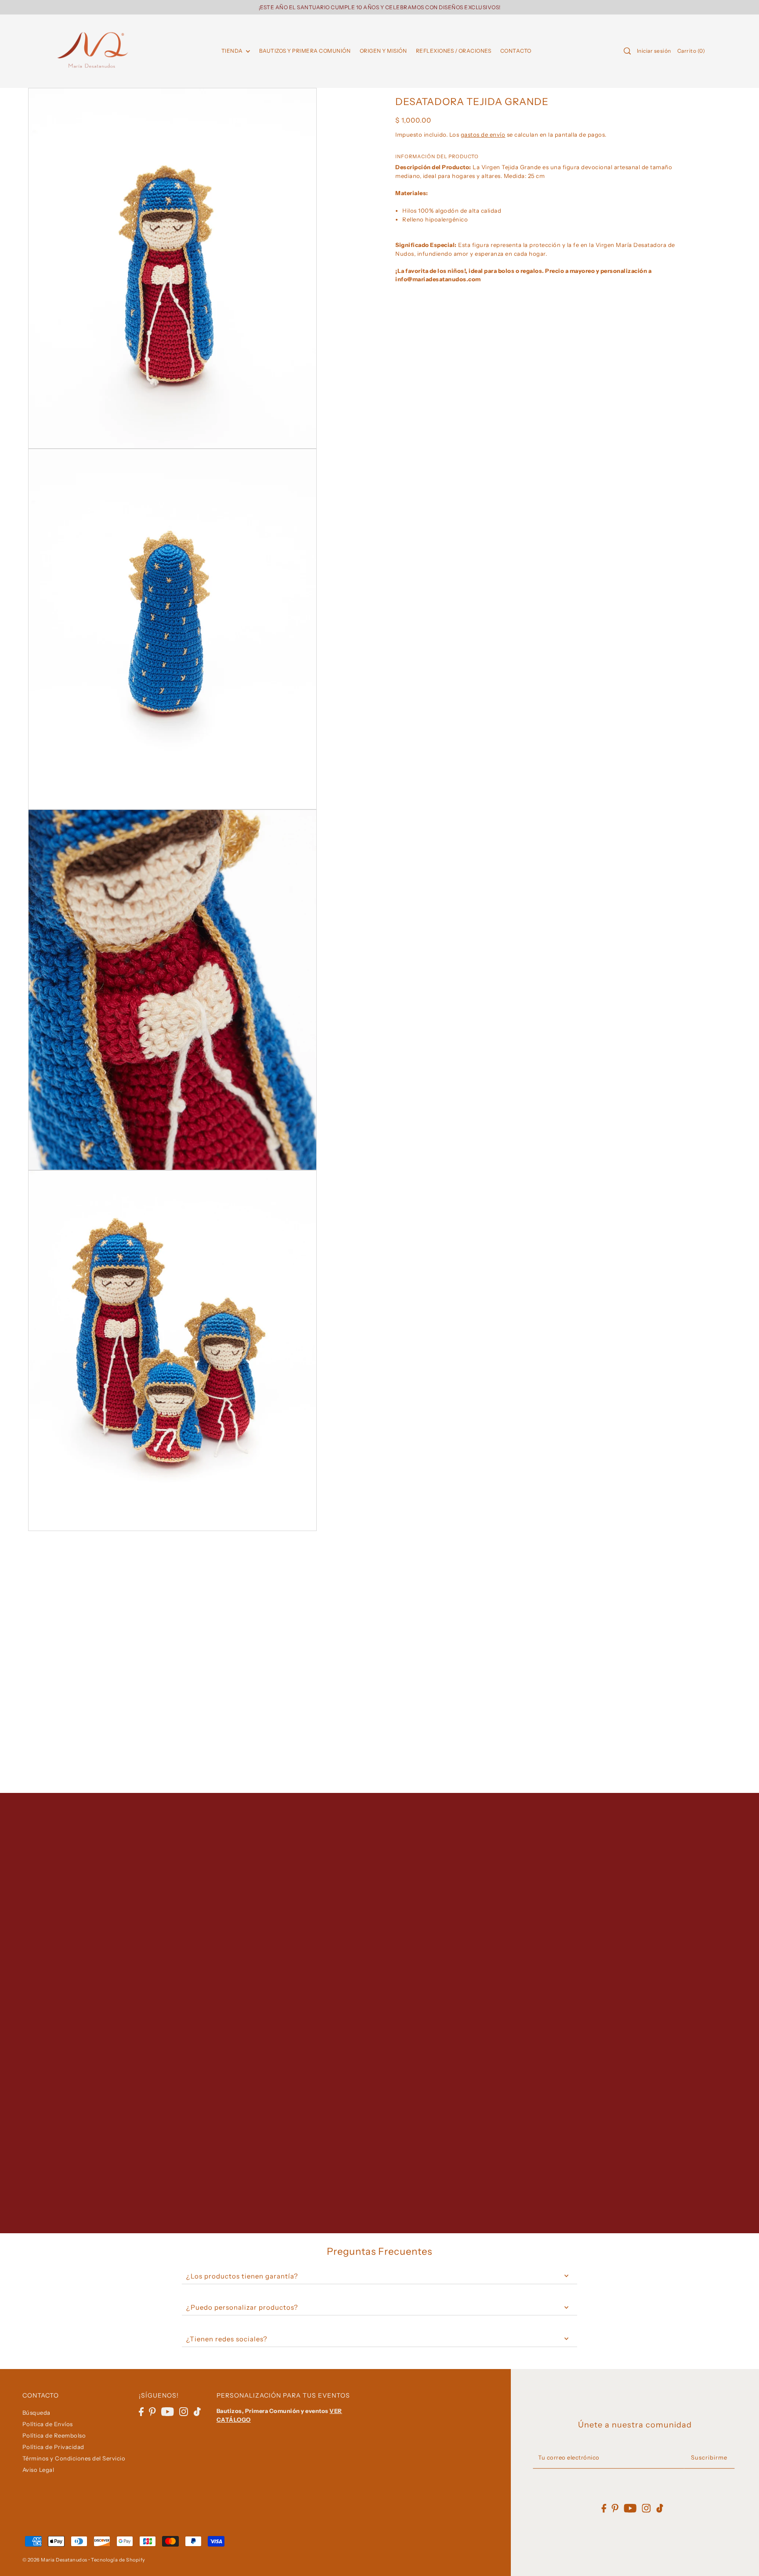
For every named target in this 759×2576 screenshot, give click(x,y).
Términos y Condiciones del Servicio (74, 2458)
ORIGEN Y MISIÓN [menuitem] (383, 51)
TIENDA (233, 51)
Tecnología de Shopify (118, 2560)
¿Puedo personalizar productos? (242, 2307)
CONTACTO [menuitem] (516, 51)
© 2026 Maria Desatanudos (55, 2560)
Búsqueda (36, 2413)
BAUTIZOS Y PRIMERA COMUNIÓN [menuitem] (305, 51)
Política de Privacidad (53, 2447)
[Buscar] (627, 51)
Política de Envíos (48, 2424)
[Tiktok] (197, 2411)
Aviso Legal (38, 2470)
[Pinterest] (152, 2411)
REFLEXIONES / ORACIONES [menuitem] (454, 51)
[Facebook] (141, 2411)
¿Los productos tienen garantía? (242, 2276)
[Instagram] (184, 2411)
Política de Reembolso (54, 2435)
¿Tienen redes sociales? (227, 2339)
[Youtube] (168, 2411)
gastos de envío (483, 134)
